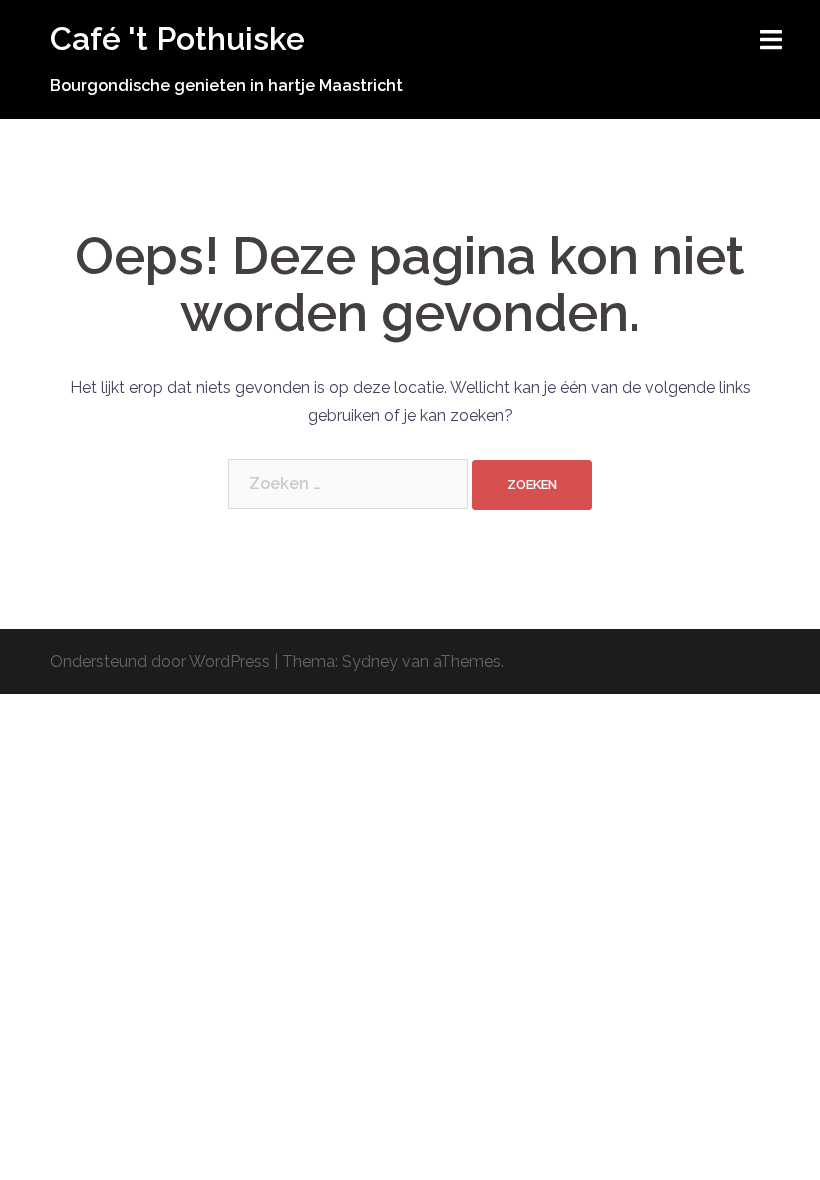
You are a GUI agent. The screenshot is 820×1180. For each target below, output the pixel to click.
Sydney (370, 661)
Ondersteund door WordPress (160, 661)
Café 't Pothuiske (177, 38)
